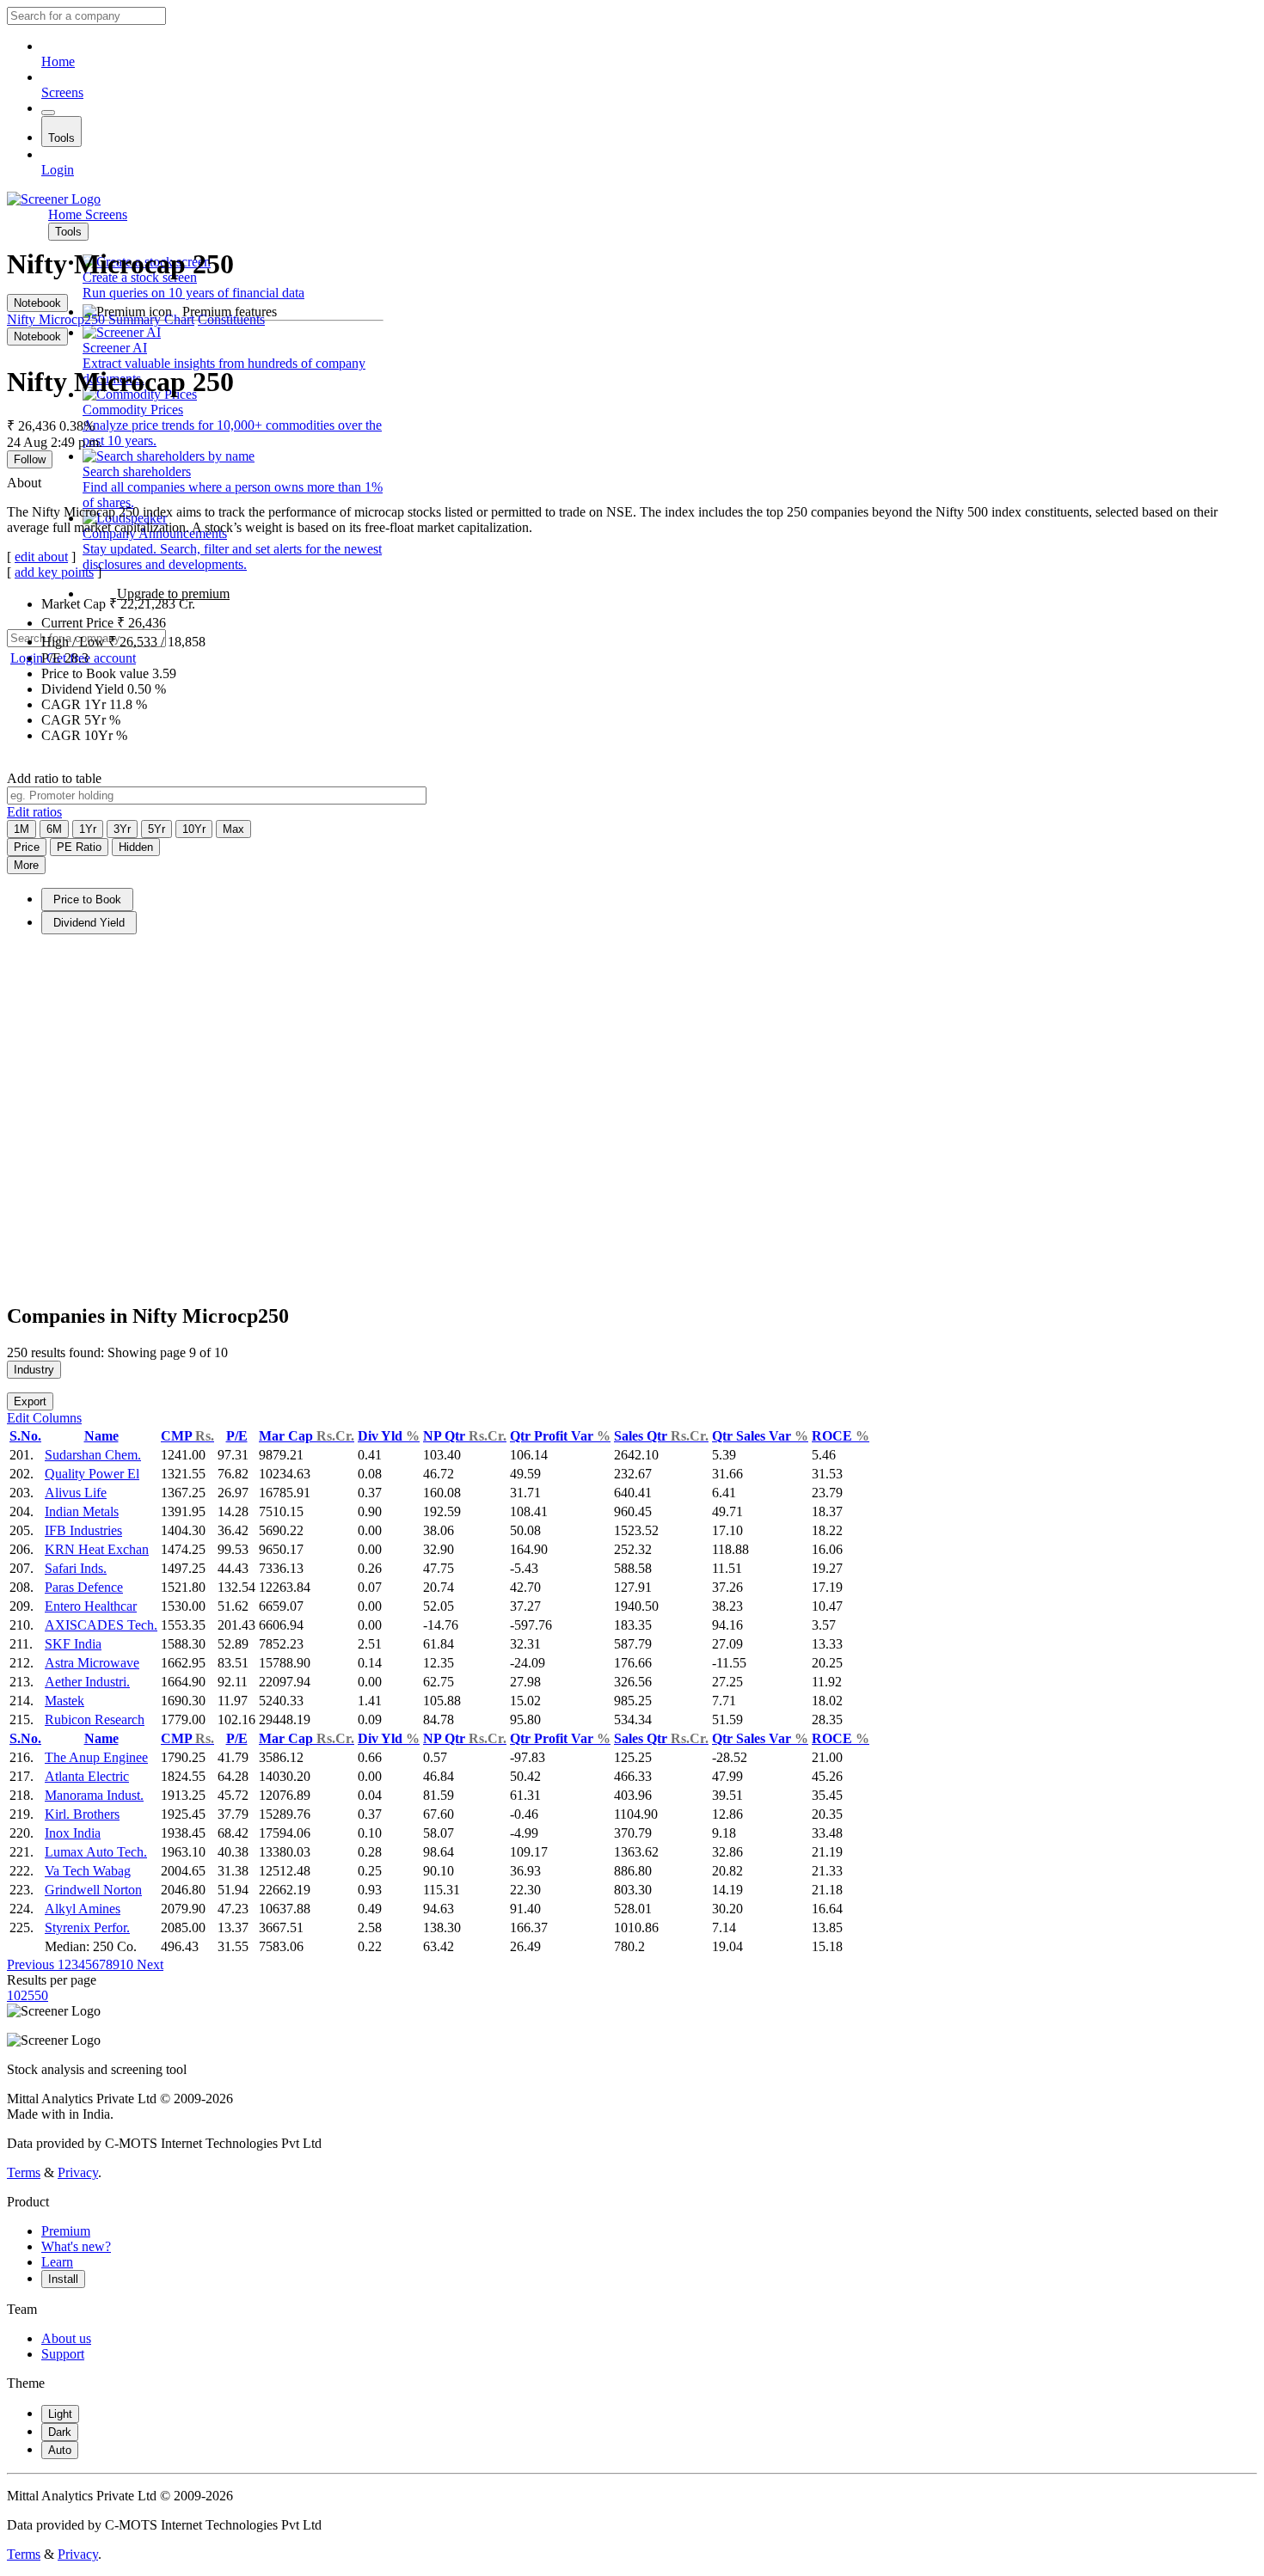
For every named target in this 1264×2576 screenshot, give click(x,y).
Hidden (136, 847)
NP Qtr (465, 1436)
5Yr (156, 829)
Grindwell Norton (93, 1890)
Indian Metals (82, 1511)
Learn (57, 2262)
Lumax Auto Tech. (96, 1852)
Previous (32, 1964)
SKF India (73, 1644)
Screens (62, 92)
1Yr (88, 829)
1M (21, 829)
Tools (61, 138)
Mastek (64, 1701)
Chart (179, 319)
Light (60, 2414)
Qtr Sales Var (760, 1436)
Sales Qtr (661, 1436)
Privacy (78, 2172)
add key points (54, 572)
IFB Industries (83, 1530)
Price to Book (87, 899)
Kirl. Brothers (82, 1814)
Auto (60, 2450)
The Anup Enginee (96, 1757)
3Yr (122, 829)
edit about (41, 557)
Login (58, 170)
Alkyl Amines (83, 1909)
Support (63, 2354)
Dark (60, 2432)
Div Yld (389, 1436)
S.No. (25, 1436)
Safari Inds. (76, 1568)
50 (41, 1995)
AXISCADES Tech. (101, 1625)
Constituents (231, 319)
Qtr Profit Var (560, 1436)
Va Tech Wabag (88, 1871)
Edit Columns (44, 1418)
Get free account (91, 658)
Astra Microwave (92, 1663)
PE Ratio (79, 847)
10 (126, 1964)
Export (30, 1401)
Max (233, 829)
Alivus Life (76, 1493)
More (26, 865)
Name (101, 1436)
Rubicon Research (95, 1719)
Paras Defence (84, 1587)
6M (54, 829)
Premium (66, 2231)
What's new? (76, 2246)
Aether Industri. (87, 1682)
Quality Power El (92, 1474)
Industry (34, 1370)
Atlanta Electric (87, 1776)
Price (27, 847)
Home (58, 61)
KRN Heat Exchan (97, 1549)
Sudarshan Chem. (93, 1455)
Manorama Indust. (94, 1795)
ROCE (841, 1436)
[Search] (48, 113)
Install (63, 2279)
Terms (24, 2172)
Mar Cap (307, 1436)
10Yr (194, 829)
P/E (237, 1436)
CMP (187, 1436)
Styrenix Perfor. (87, 1927)
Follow (30, 459)
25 (28, 1995)
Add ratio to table (54, 778)
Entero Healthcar (91, 1606)
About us (66, 2338)
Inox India (73, 1833)
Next (148, 1964)
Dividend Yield (89, 923)
